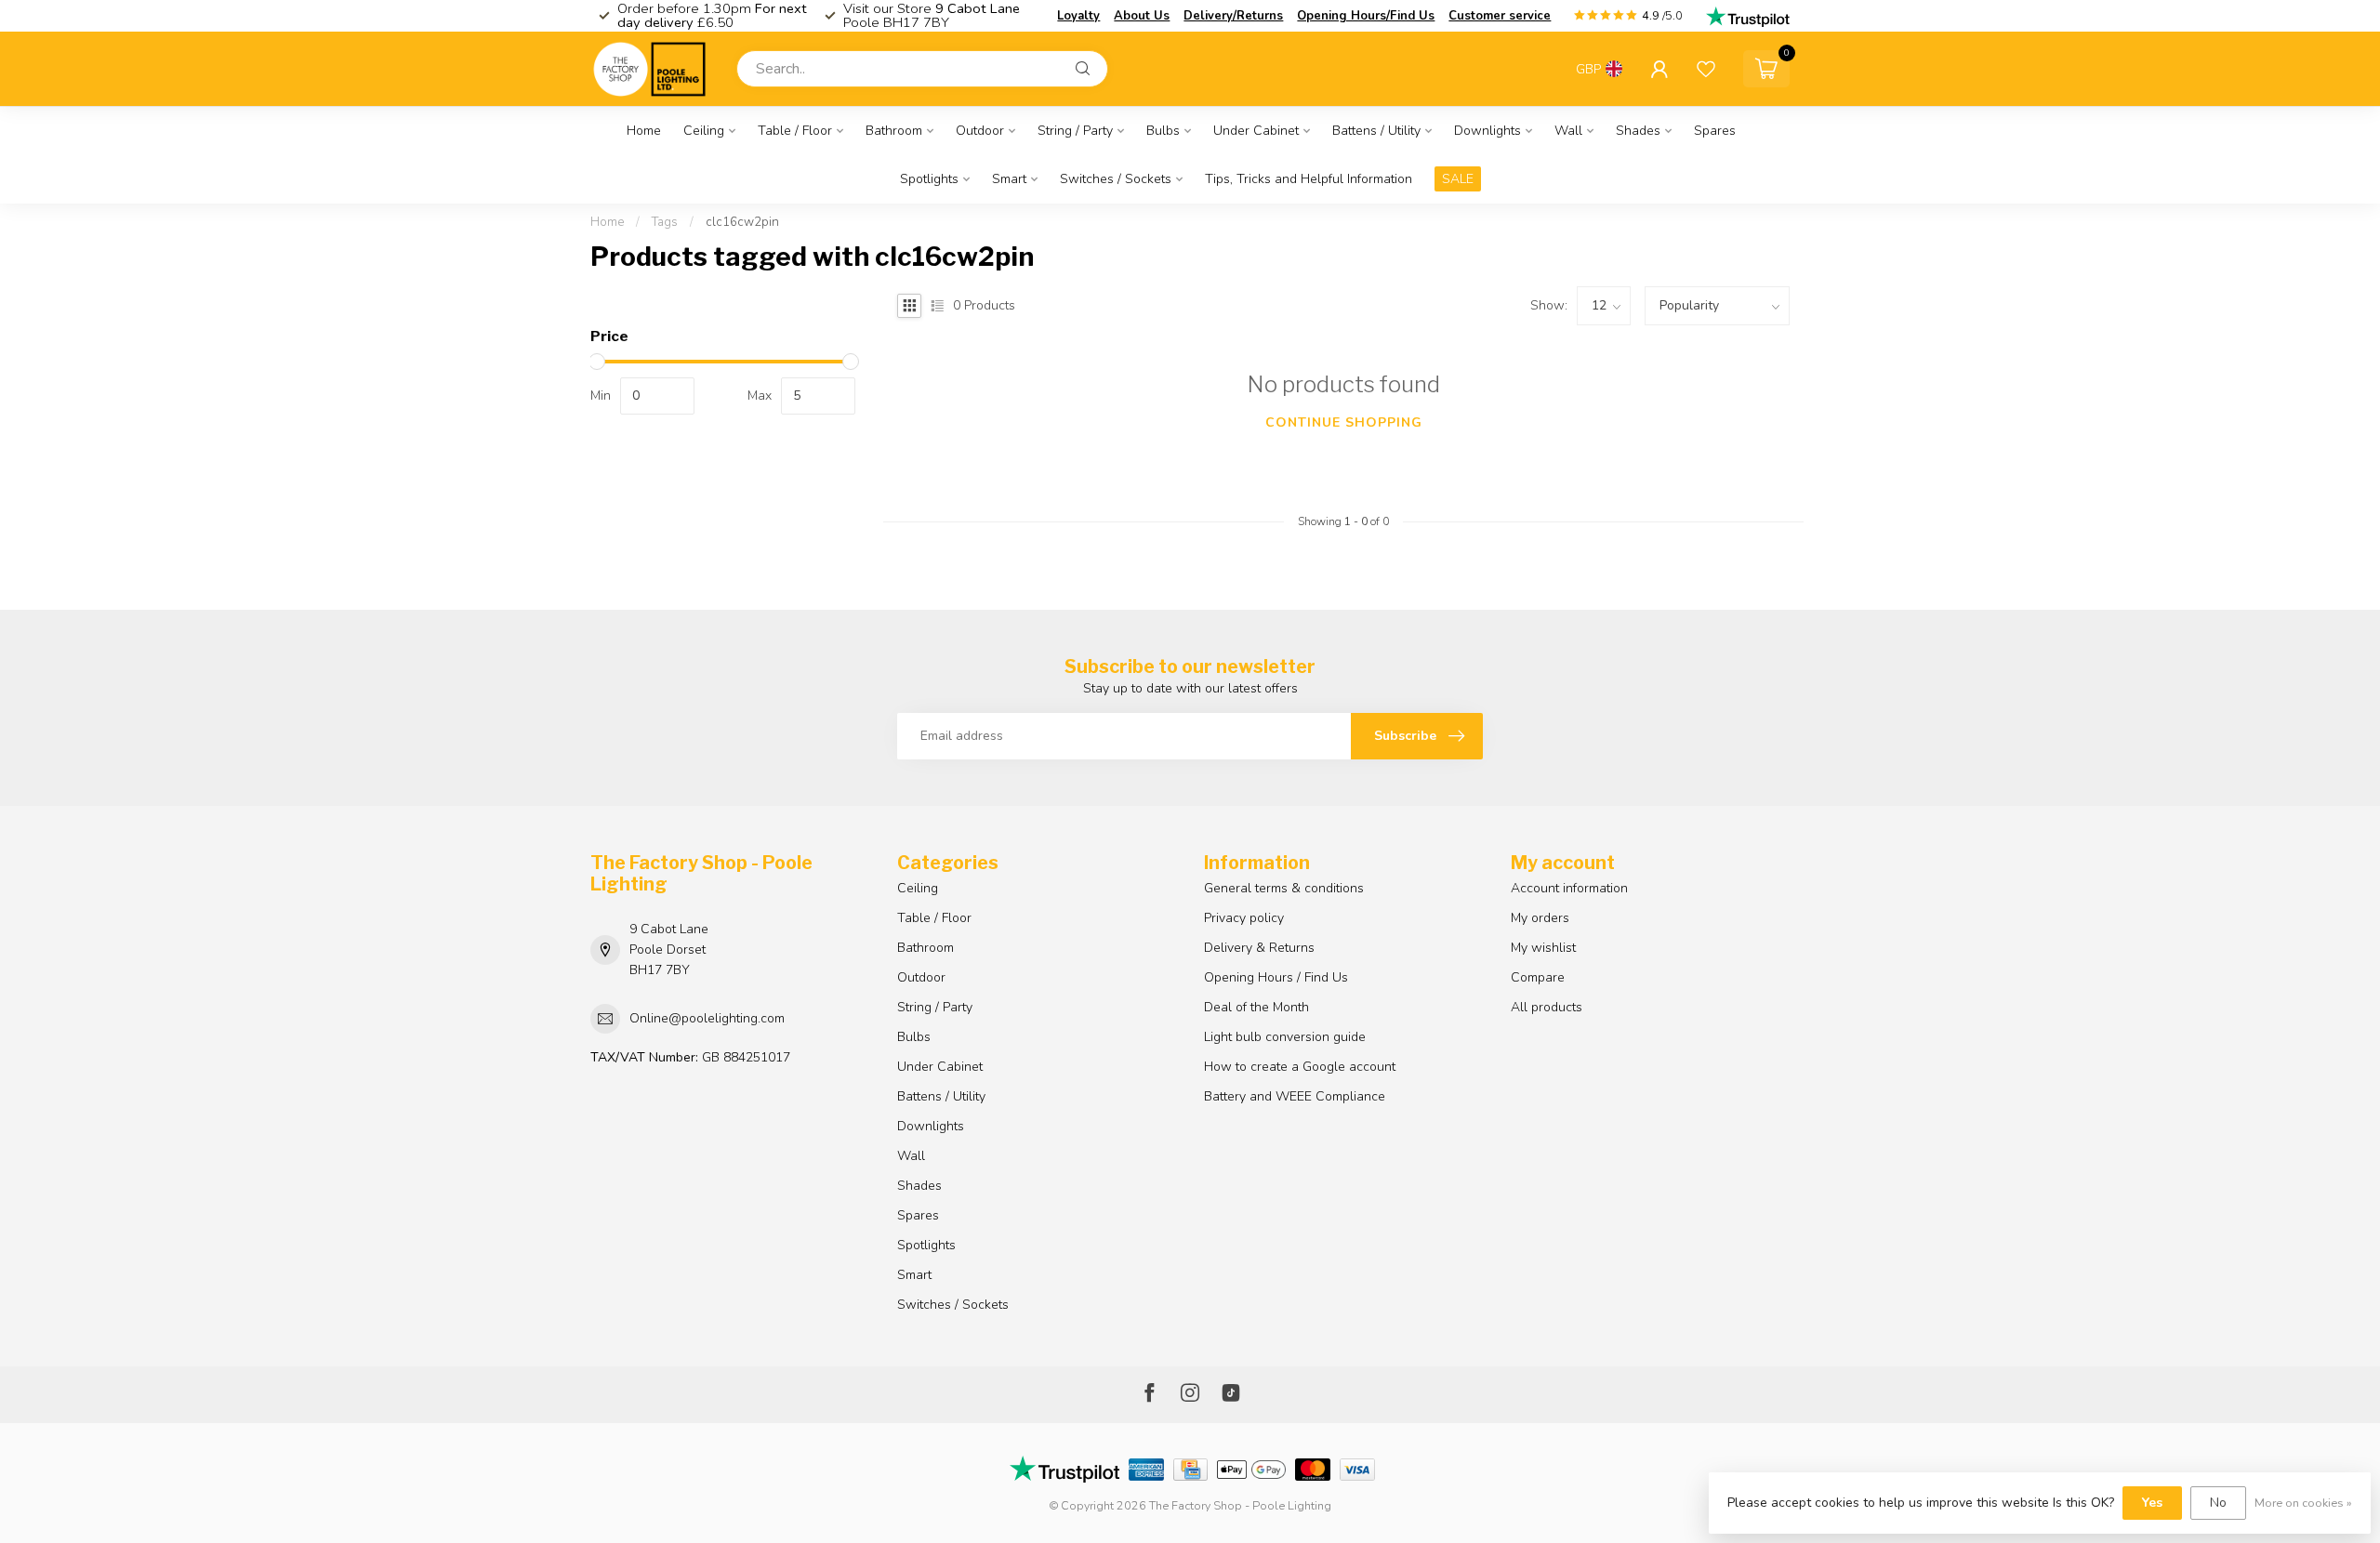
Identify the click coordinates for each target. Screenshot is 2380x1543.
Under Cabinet (1256, 131)
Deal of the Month (1256, 1007)
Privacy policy (1244, 918)
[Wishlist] (1706, 69)
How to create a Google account (1300, 1067)
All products (1547, 1007)
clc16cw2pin (742, 222)
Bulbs (1163, 131)
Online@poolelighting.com (707, 1018)
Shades (1638, 131)
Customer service (1500, 16)
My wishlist (1543, 948)
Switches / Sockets (1116, 179)
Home (644, 131)
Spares (1715, 131)
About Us (1142, 16)
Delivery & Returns (1259, 948)
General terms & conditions (1284, 888)
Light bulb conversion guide (1285, 1037)
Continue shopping (1344, 422)
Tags (665, 222)
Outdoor (980, 131)
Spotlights (929, 179)
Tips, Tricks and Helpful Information (1309, 179)
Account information (1569, 888)
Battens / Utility (1376, 131)
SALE (1458, 179)
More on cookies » (2303, 1503)
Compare (1538, 977)
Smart (1009, 179)
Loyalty (1078, 16)
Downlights (1487, 131)
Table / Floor (795, 131)
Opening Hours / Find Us (1276, 977)
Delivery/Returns (1233, 16)
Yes (2152, 1503)
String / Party (1075, 131)
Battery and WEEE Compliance (1295, 1096)
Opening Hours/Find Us (1366, 16)
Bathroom (894, 131)
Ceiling (704, 131)
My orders (1540, 918)
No (2218, 1503)
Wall (1568, 131)
